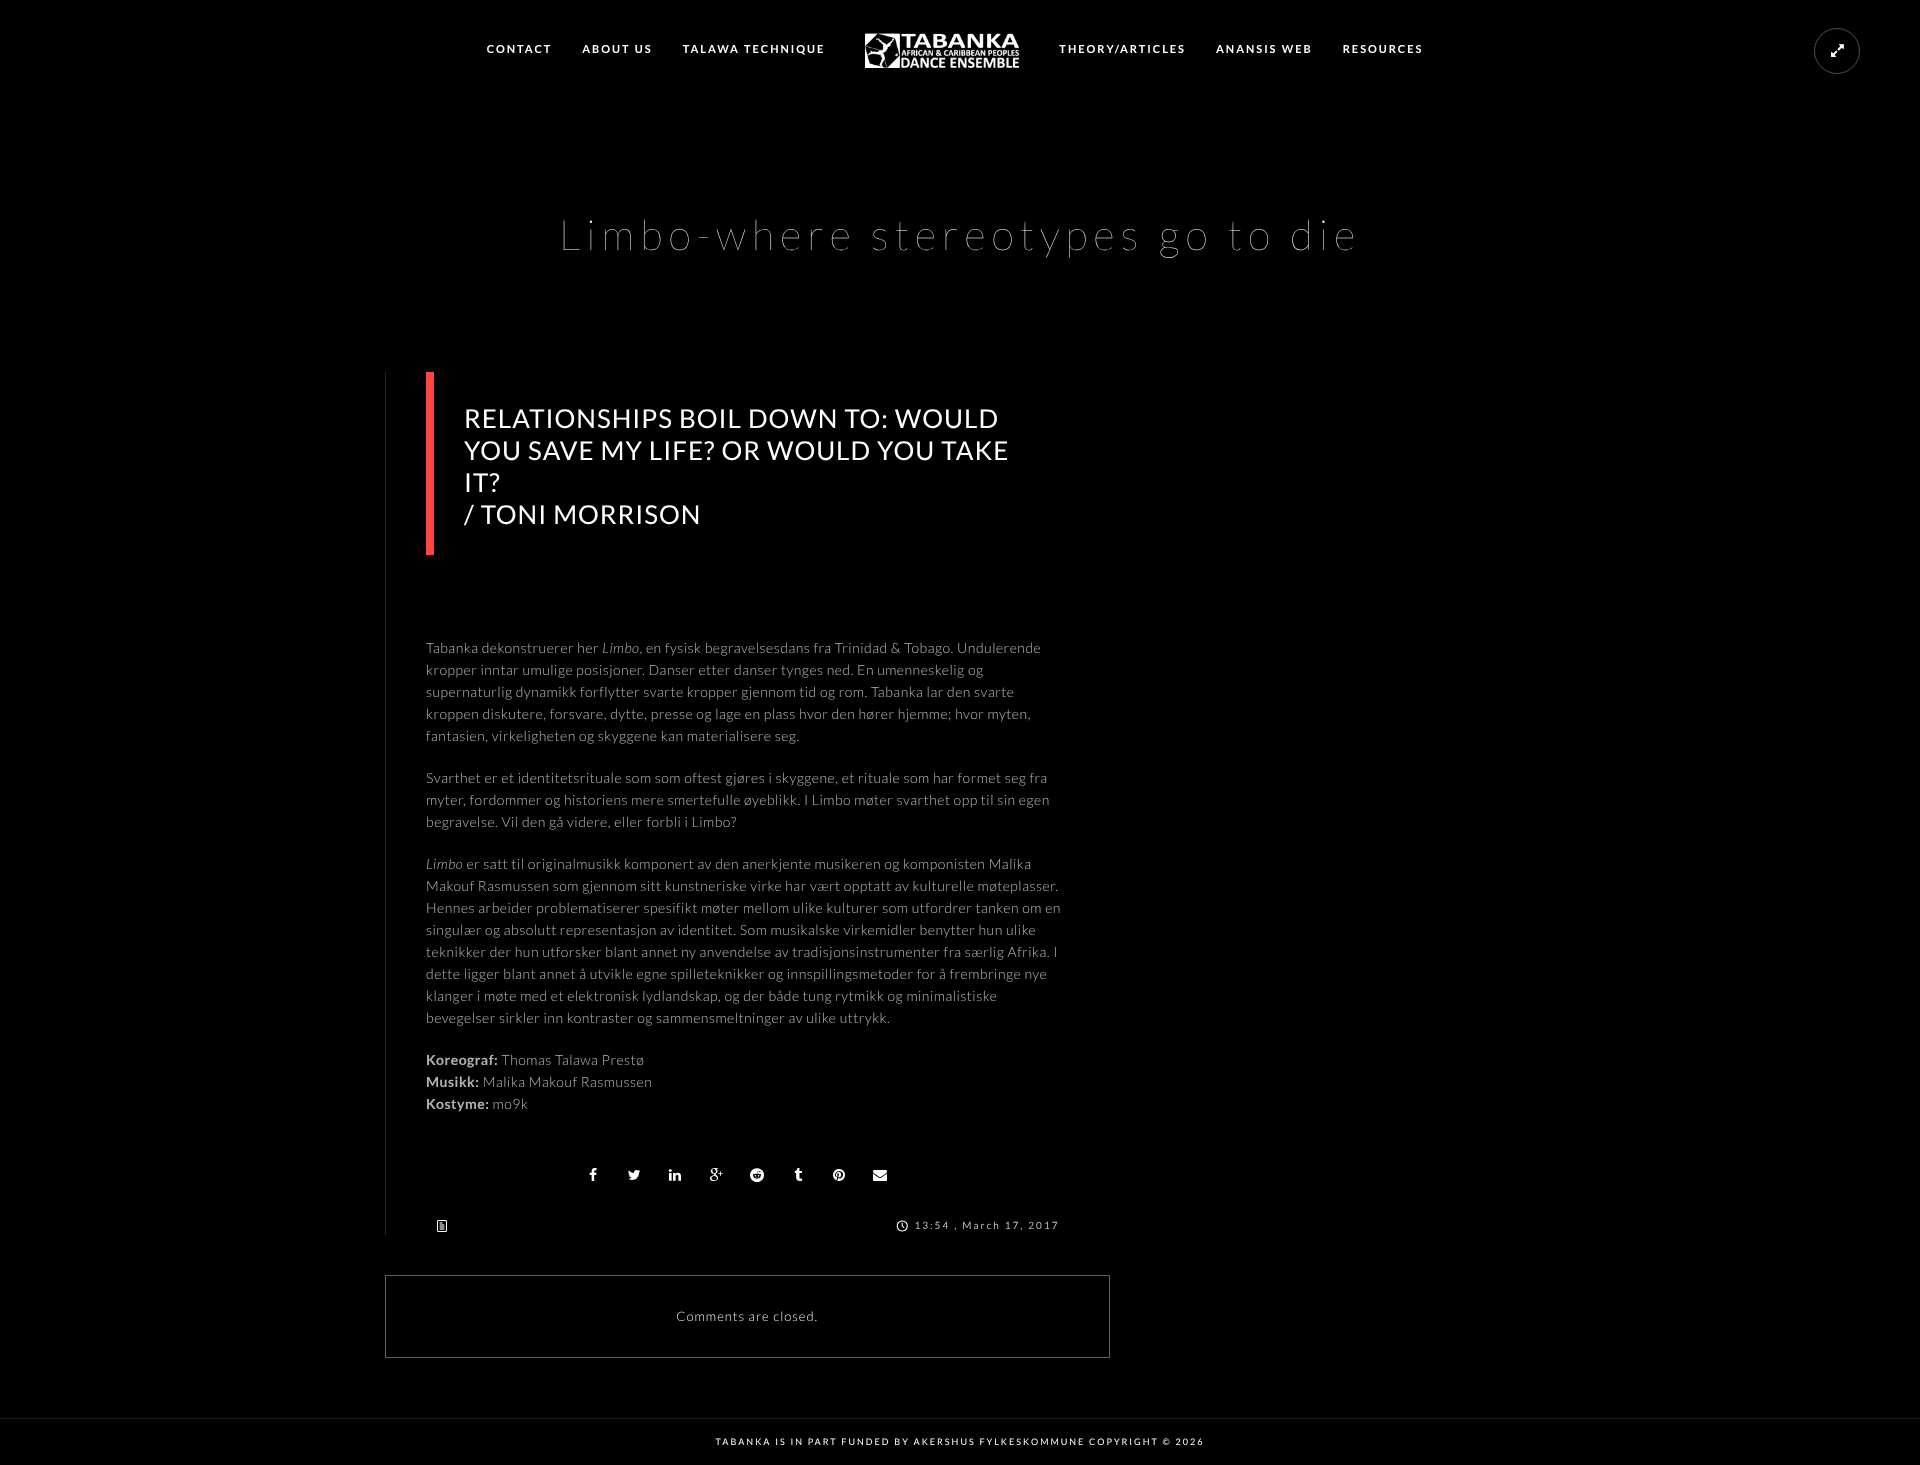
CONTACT (520, 49)
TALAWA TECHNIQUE (754, 49)
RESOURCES (1383, 49)
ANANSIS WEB (1264, 49)
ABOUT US (617, 49)
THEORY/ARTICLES (1122, 49)
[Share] (594, 1175)
